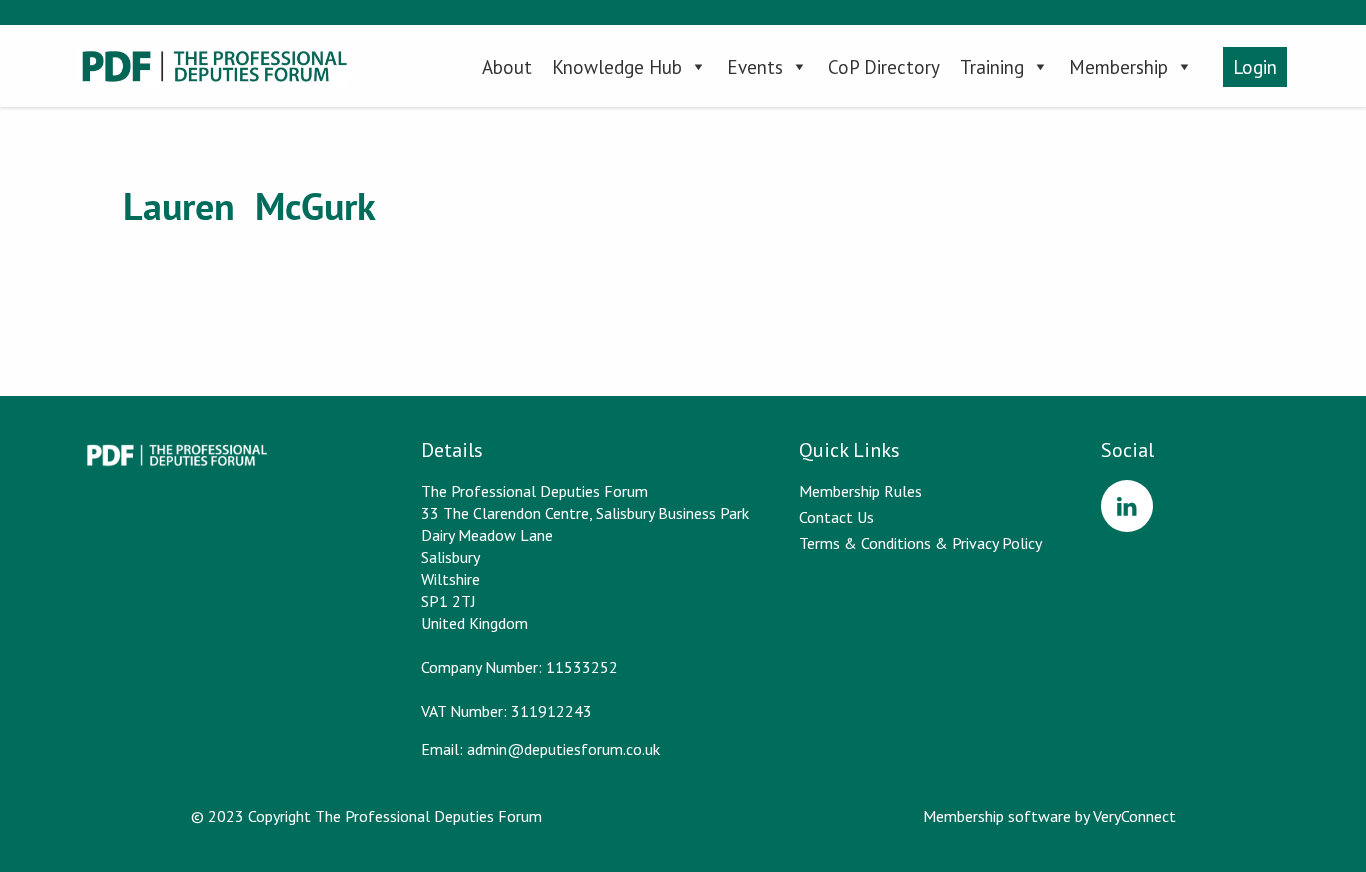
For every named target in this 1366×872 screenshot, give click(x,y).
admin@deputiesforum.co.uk (563, 749)
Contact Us (836, 517)
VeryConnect (1134, 816)
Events (755, 67)
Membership (1118, 67)
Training (992, 67)
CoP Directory (884, 67)
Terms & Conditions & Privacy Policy (920, 543)
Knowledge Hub (617, 67)
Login (1255, 67)
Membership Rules (860, 491)
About (507, 67)
